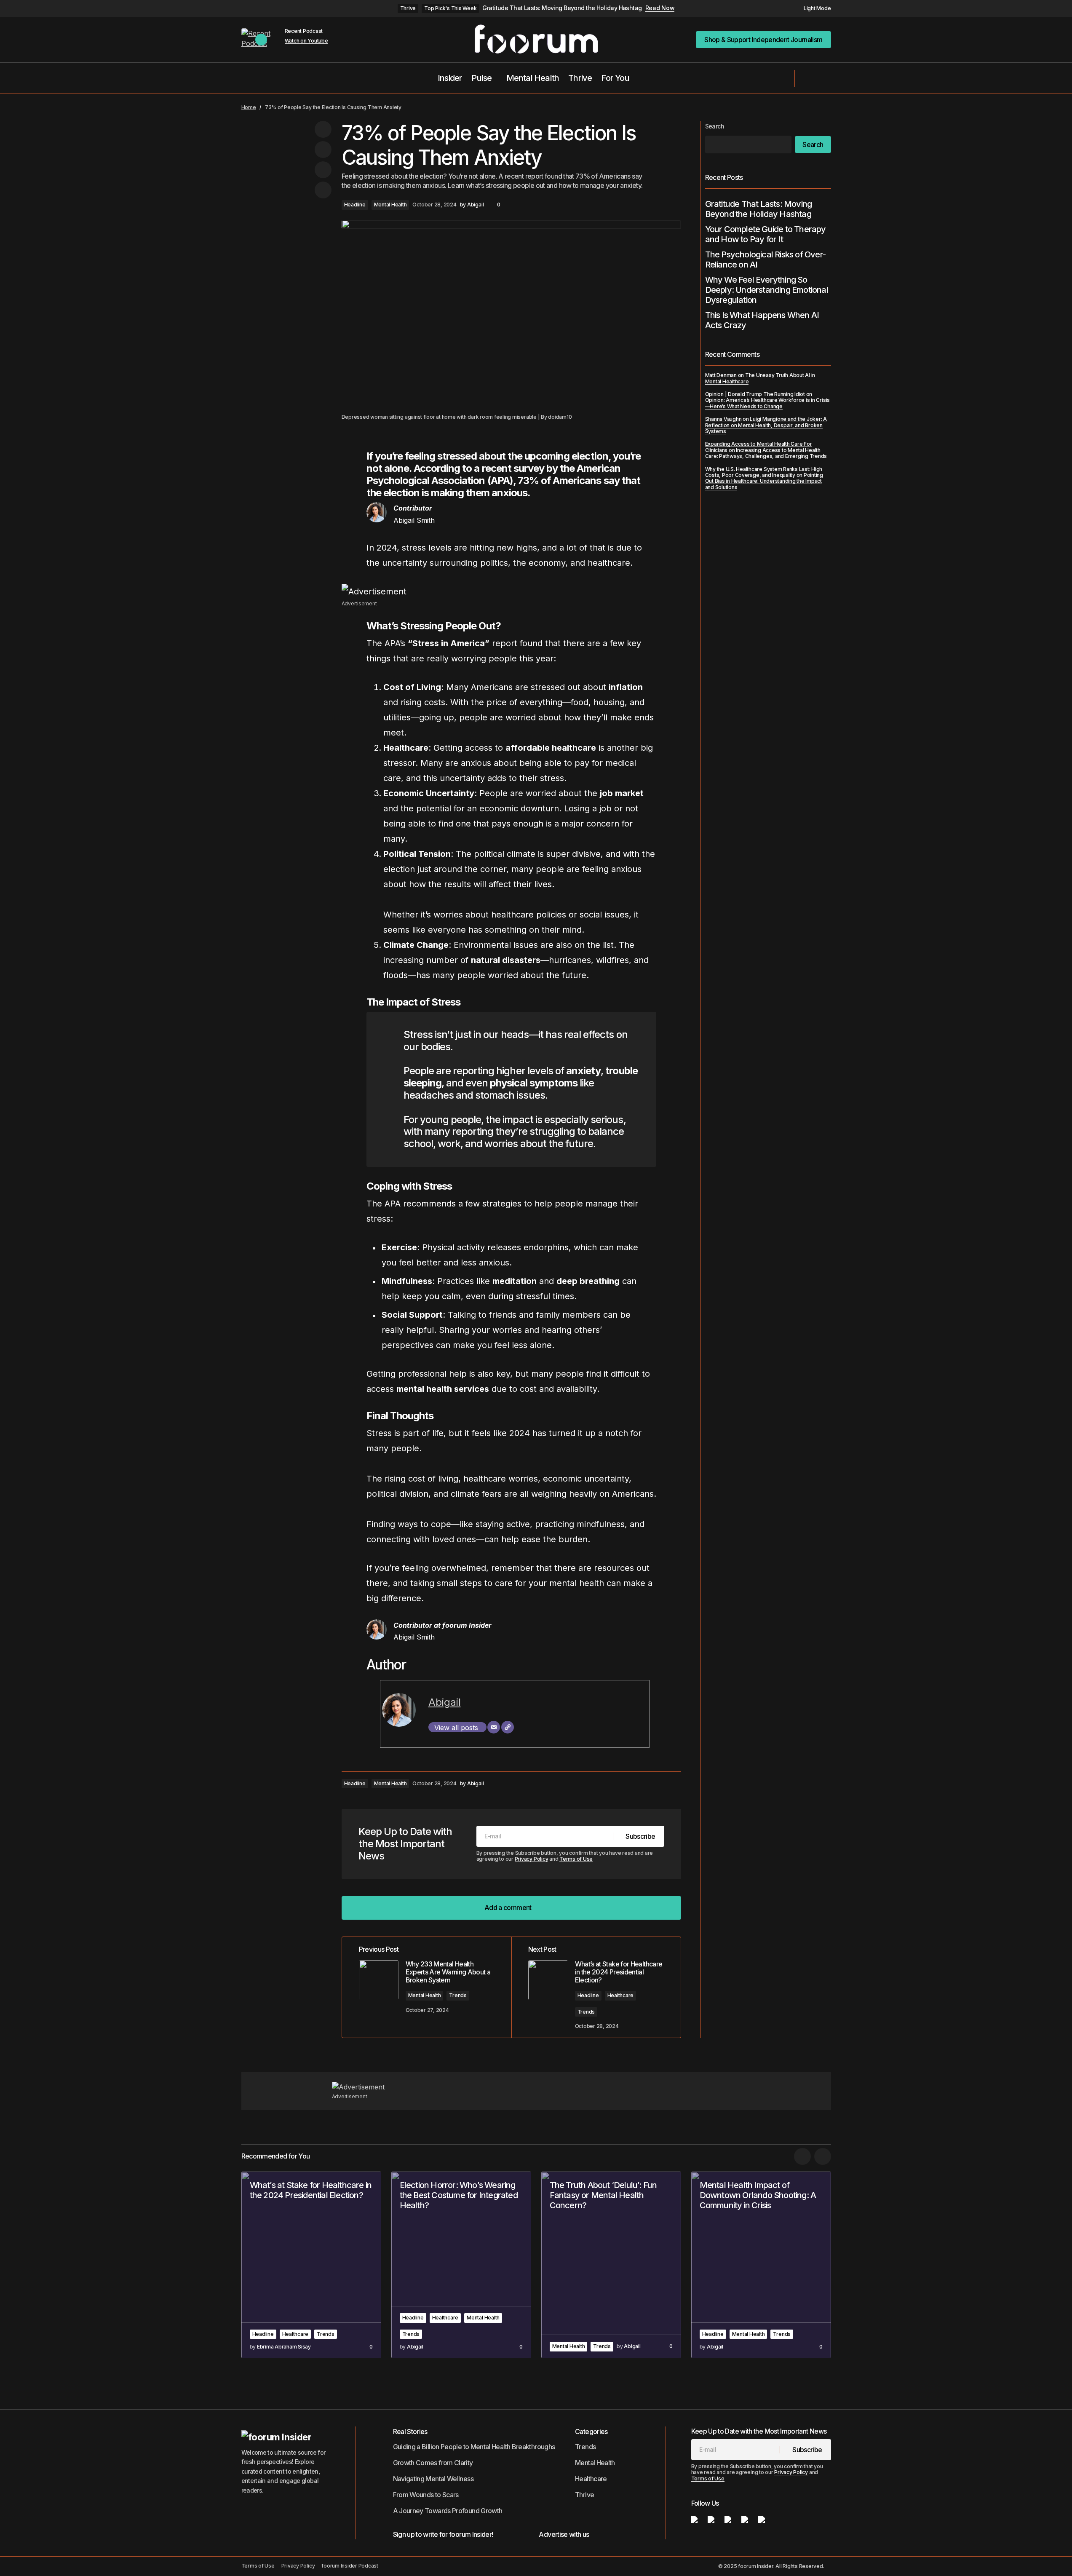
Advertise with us (564, 2534)
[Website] (508, 1727)
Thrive (408, 8)
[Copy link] (323, 190)
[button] (813, 8)
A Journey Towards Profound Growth (448, 2511)
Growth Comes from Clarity (433, 2463)
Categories (591, 2432)
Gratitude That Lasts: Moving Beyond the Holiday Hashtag (562, 8)
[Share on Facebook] (323, 129)
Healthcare (621, 1995)
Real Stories (410, 2432)
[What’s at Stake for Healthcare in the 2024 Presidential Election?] (311, 2265)
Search (715, 126)
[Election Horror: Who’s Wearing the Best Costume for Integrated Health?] (461, 2265)
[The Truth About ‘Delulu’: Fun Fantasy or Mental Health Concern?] (611, 2265)
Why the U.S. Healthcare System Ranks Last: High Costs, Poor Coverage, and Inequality (764, 472)
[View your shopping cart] (827, 78)
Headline (355, 205)
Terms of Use (576, 1859)
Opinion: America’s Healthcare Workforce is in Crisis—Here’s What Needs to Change (768, 403)
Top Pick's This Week (450, 8)
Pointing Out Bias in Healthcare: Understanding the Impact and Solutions (764, 481)
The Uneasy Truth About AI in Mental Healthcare (760, 378)
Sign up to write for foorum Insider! (443, 2534)
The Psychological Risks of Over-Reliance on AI (765, 259)
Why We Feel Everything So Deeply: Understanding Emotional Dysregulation (767, 290)
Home (249, 107)
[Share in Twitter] (323, 150)
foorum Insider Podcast (350, 2566)
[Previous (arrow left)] (15, 1288)
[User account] (807, 78)
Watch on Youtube (306, 41)
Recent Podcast (304, 31)
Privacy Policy (532, 1859)
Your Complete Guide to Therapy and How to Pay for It (766, 234)
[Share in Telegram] (323, 170)
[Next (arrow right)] (1057, 1288)
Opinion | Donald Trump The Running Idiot (755, 394)
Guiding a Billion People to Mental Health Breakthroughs (474, 2447)
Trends (458, 1995)
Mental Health (390, 205)
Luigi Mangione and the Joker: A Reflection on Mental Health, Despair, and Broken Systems (766, 425)
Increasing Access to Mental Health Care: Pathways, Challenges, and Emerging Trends (766, 453)
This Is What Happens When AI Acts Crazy (762, 320)
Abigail (445, 1702)
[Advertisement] (511, 591)
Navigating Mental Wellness (433, 2479)
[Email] (494, 1727)
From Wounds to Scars (426, 2495)
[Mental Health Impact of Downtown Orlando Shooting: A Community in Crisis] (761, 2265)
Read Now (660, 8)
